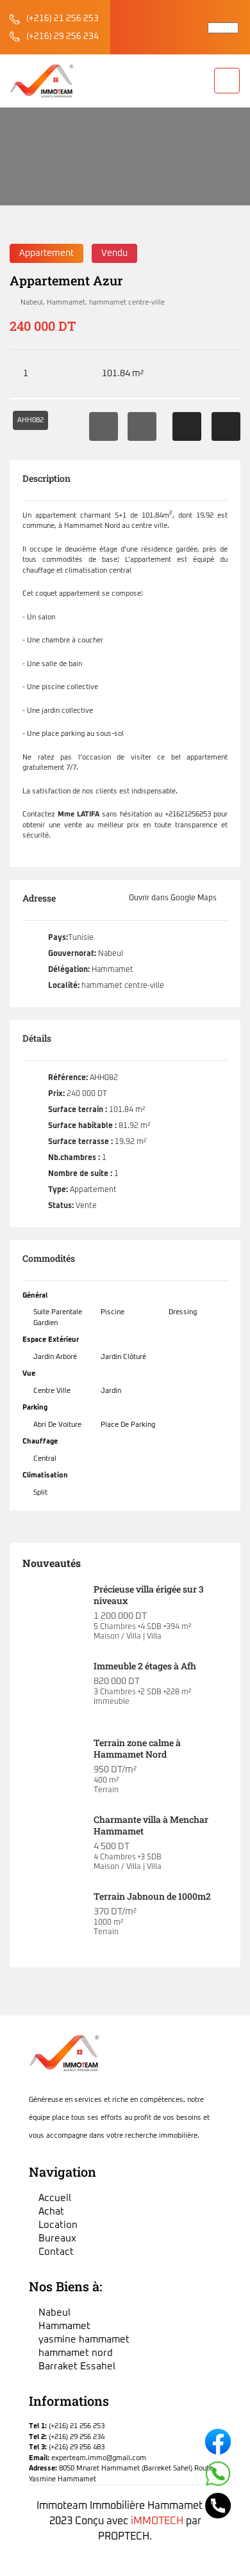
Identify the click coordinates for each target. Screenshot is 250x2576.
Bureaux (57, 2238)
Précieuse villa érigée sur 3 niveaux (149, 1595)
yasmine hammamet (84, 2340)
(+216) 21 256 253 (63, 19)
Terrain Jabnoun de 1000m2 (152, 1896)
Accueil (22, 170)
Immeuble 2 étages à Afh (145, 1666)
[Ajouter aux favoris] (187, 426)
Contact (56, 2252)
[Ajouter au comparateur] (226, 426)
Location (58, 2225)
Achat (51, 2212)
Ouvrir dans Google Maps (174, 898)
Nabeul (32, 302)
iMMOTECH (157, 2521)
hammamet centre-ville (127, 302)
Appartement (46, 253)
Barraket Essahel (77, 2366)
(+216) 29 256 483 (77, 2447)
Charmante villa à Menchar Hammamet (151, 1825)
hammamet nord (76, 2353)
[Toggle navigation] (227, 81)
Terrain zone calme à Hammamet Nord (137, 1748)
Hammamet (66, 302)
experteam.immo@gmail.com (99, 2458)
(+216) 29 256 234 (63, 37)
